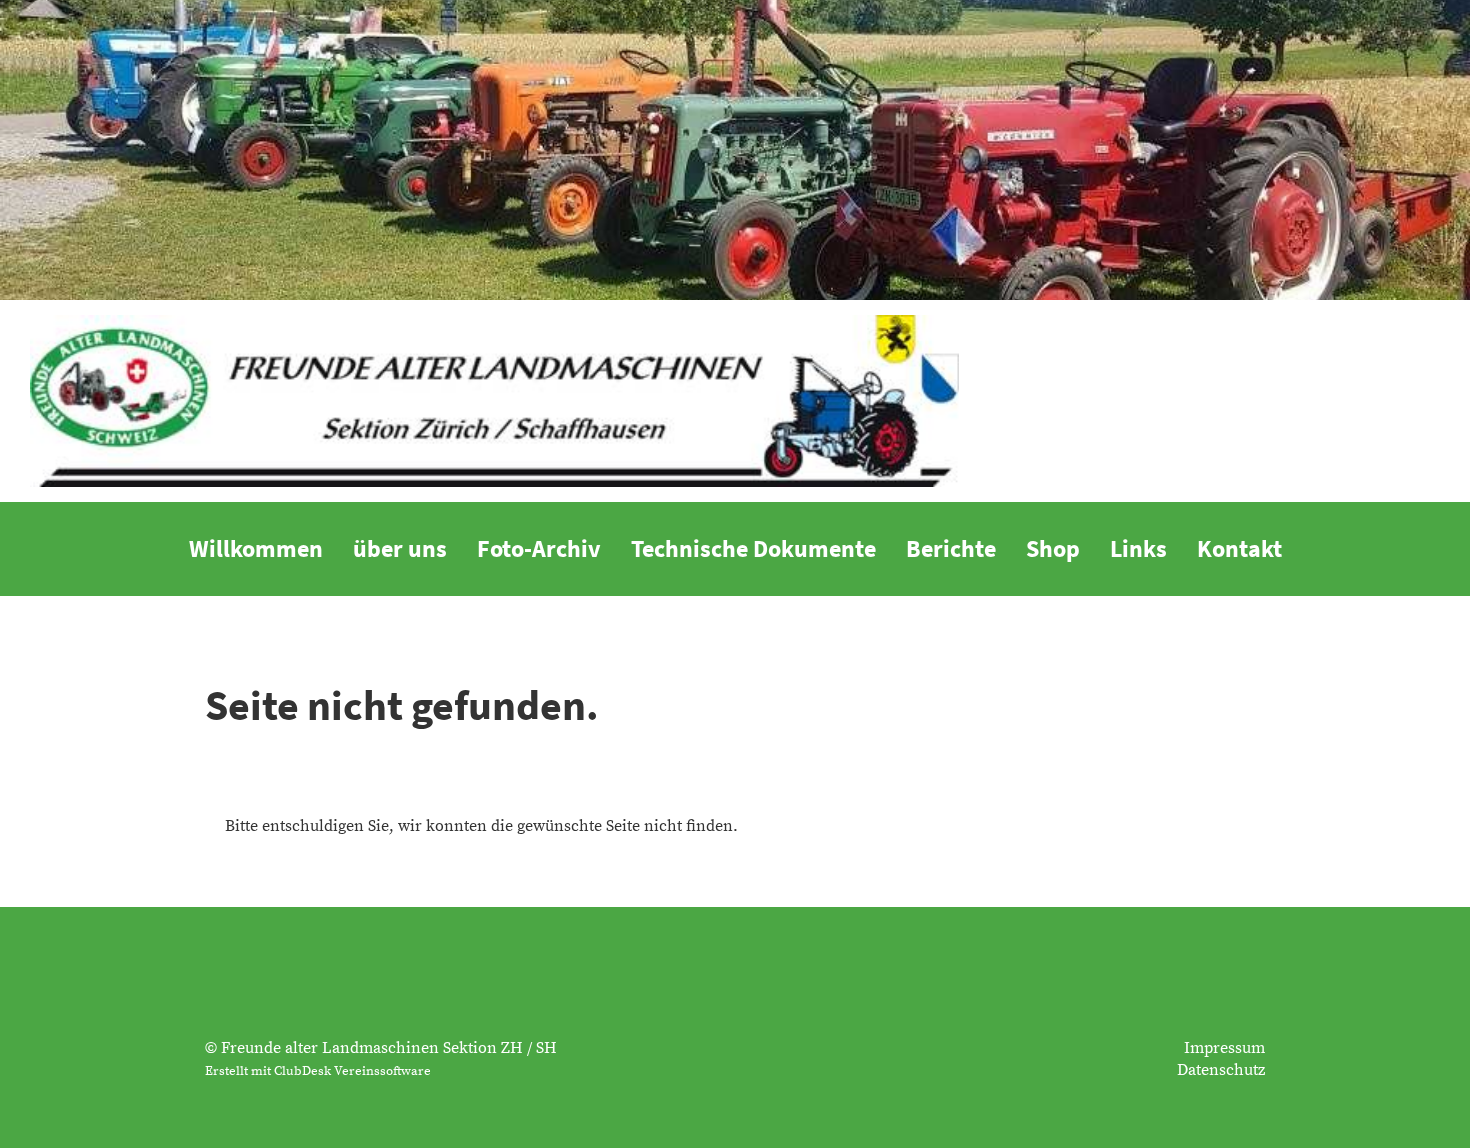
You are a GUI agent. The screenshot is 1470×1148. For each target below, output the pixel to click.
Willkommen (256, 548)
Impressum (1224, 1048)
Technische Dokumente (753, 548)
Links (1138, 548)
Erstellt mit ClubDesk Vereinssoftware (318, 1071)
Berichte (951, 548)
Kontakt (1239, 548)
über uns (400, 548)
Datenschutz (1221, 1070)
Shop (1053, 548)
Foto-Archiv (539, 548)
